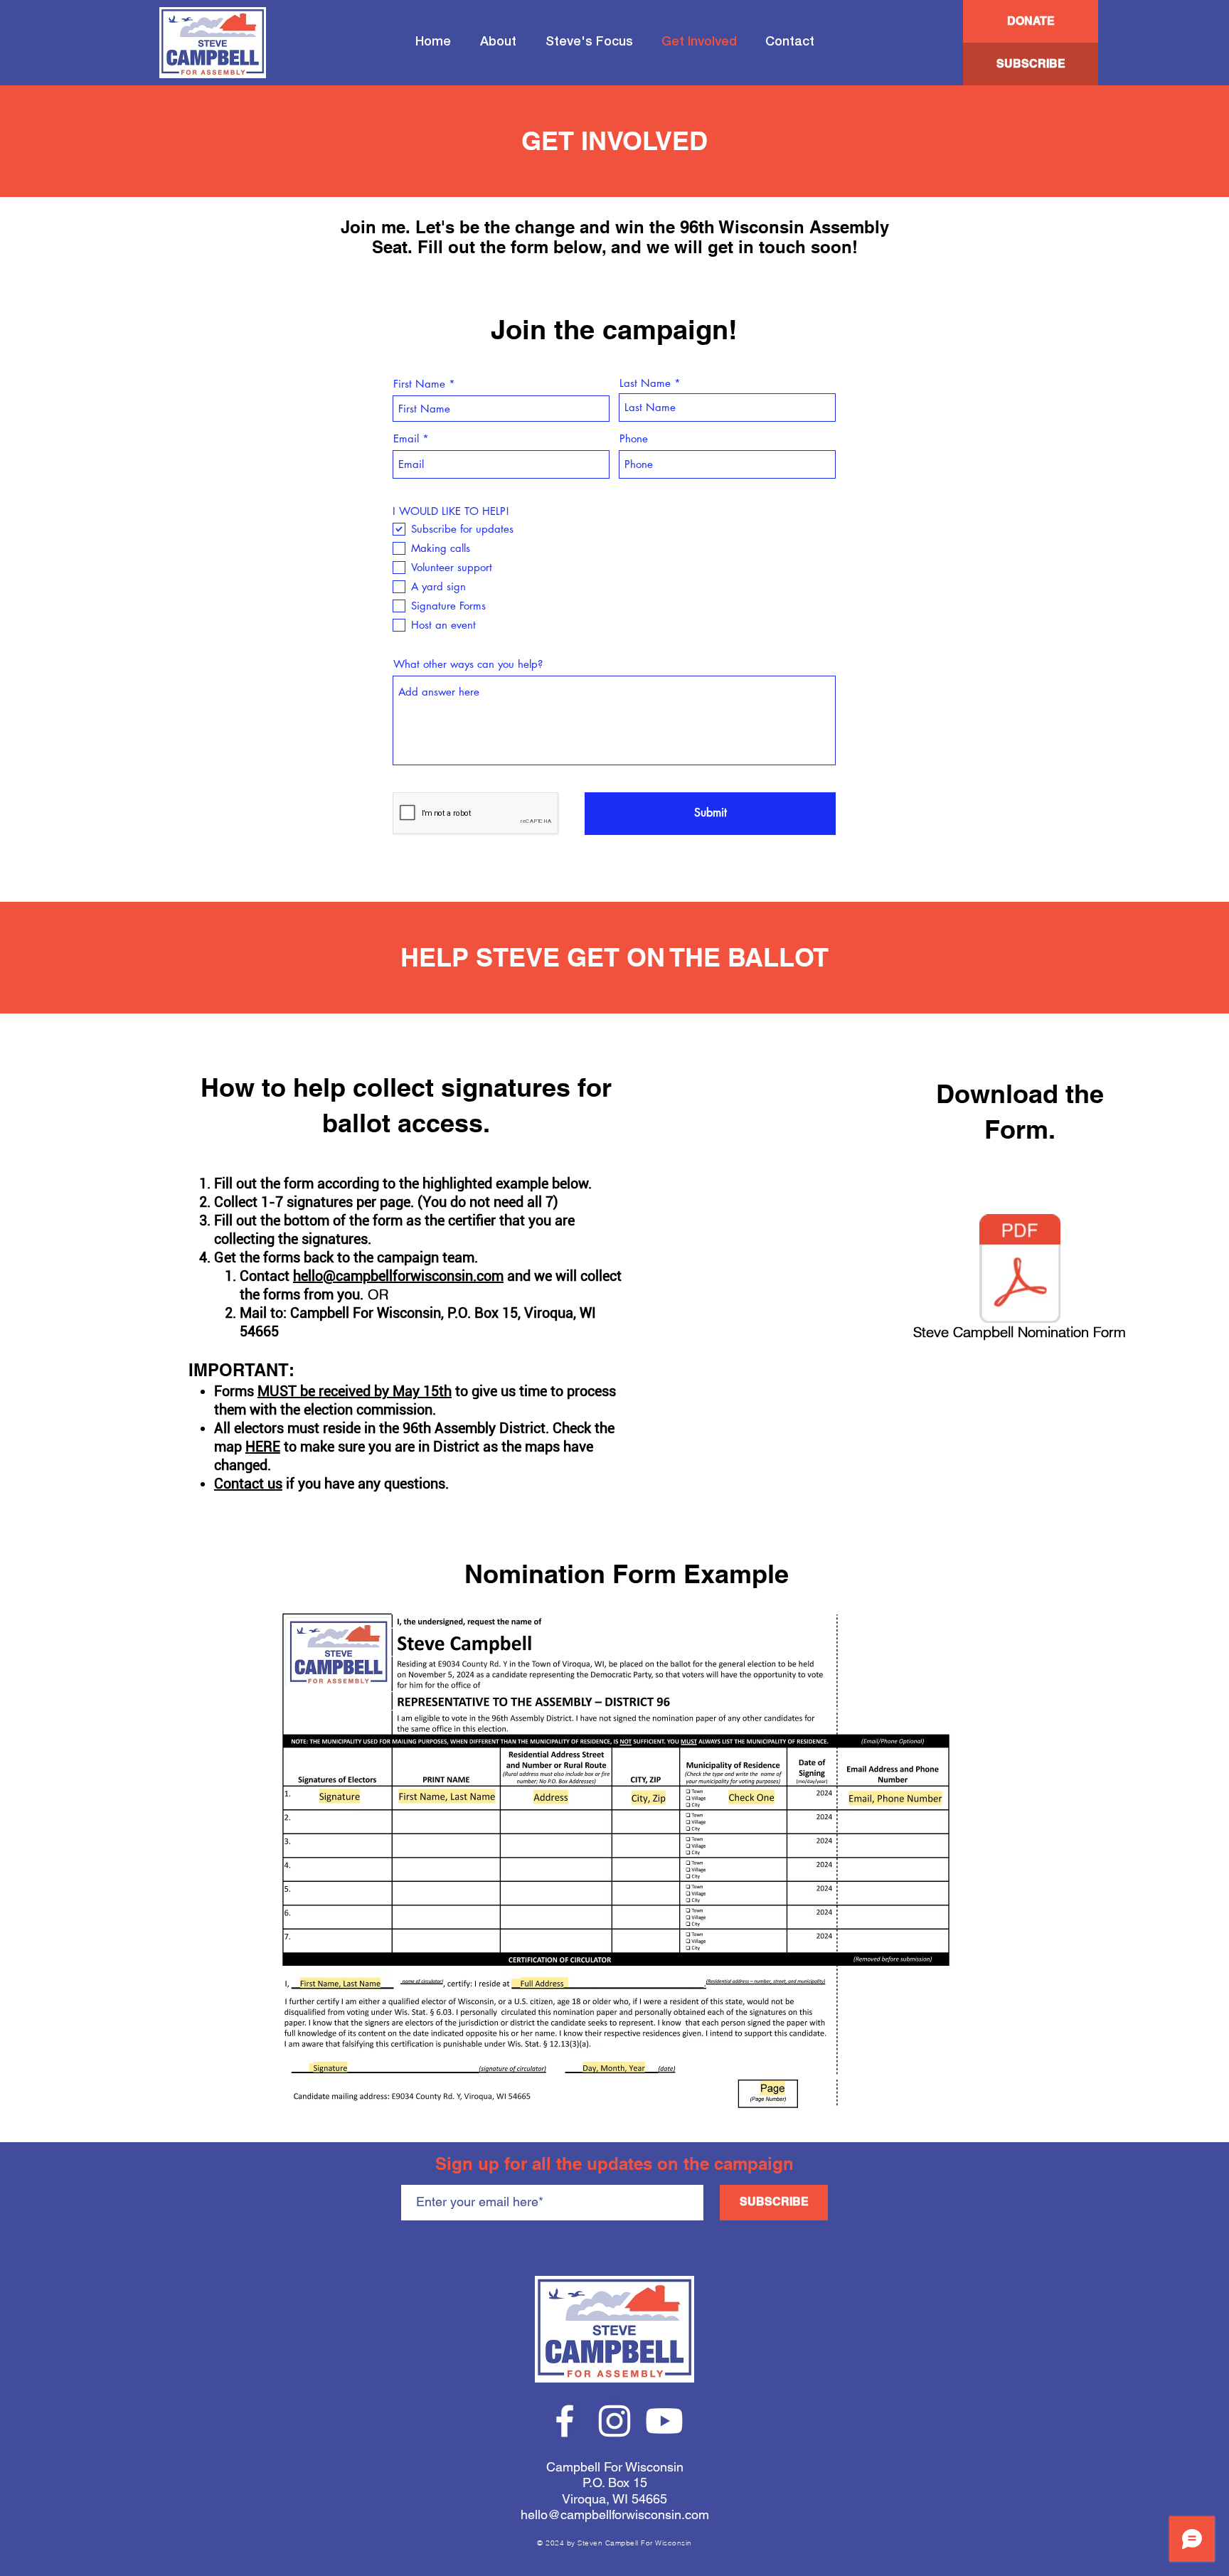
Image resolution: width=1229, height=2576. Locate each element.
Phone (634, 438)
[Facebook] (565, 2421)
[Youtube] (664, 2421)
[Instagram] (614, 2421)
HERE (263, 1447)
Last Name (645, 383)
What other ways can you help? (468, 664)
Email (406, 438)
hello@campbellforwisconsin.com (398, 1276)
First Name (419, 384)
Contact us (248, 1484)
